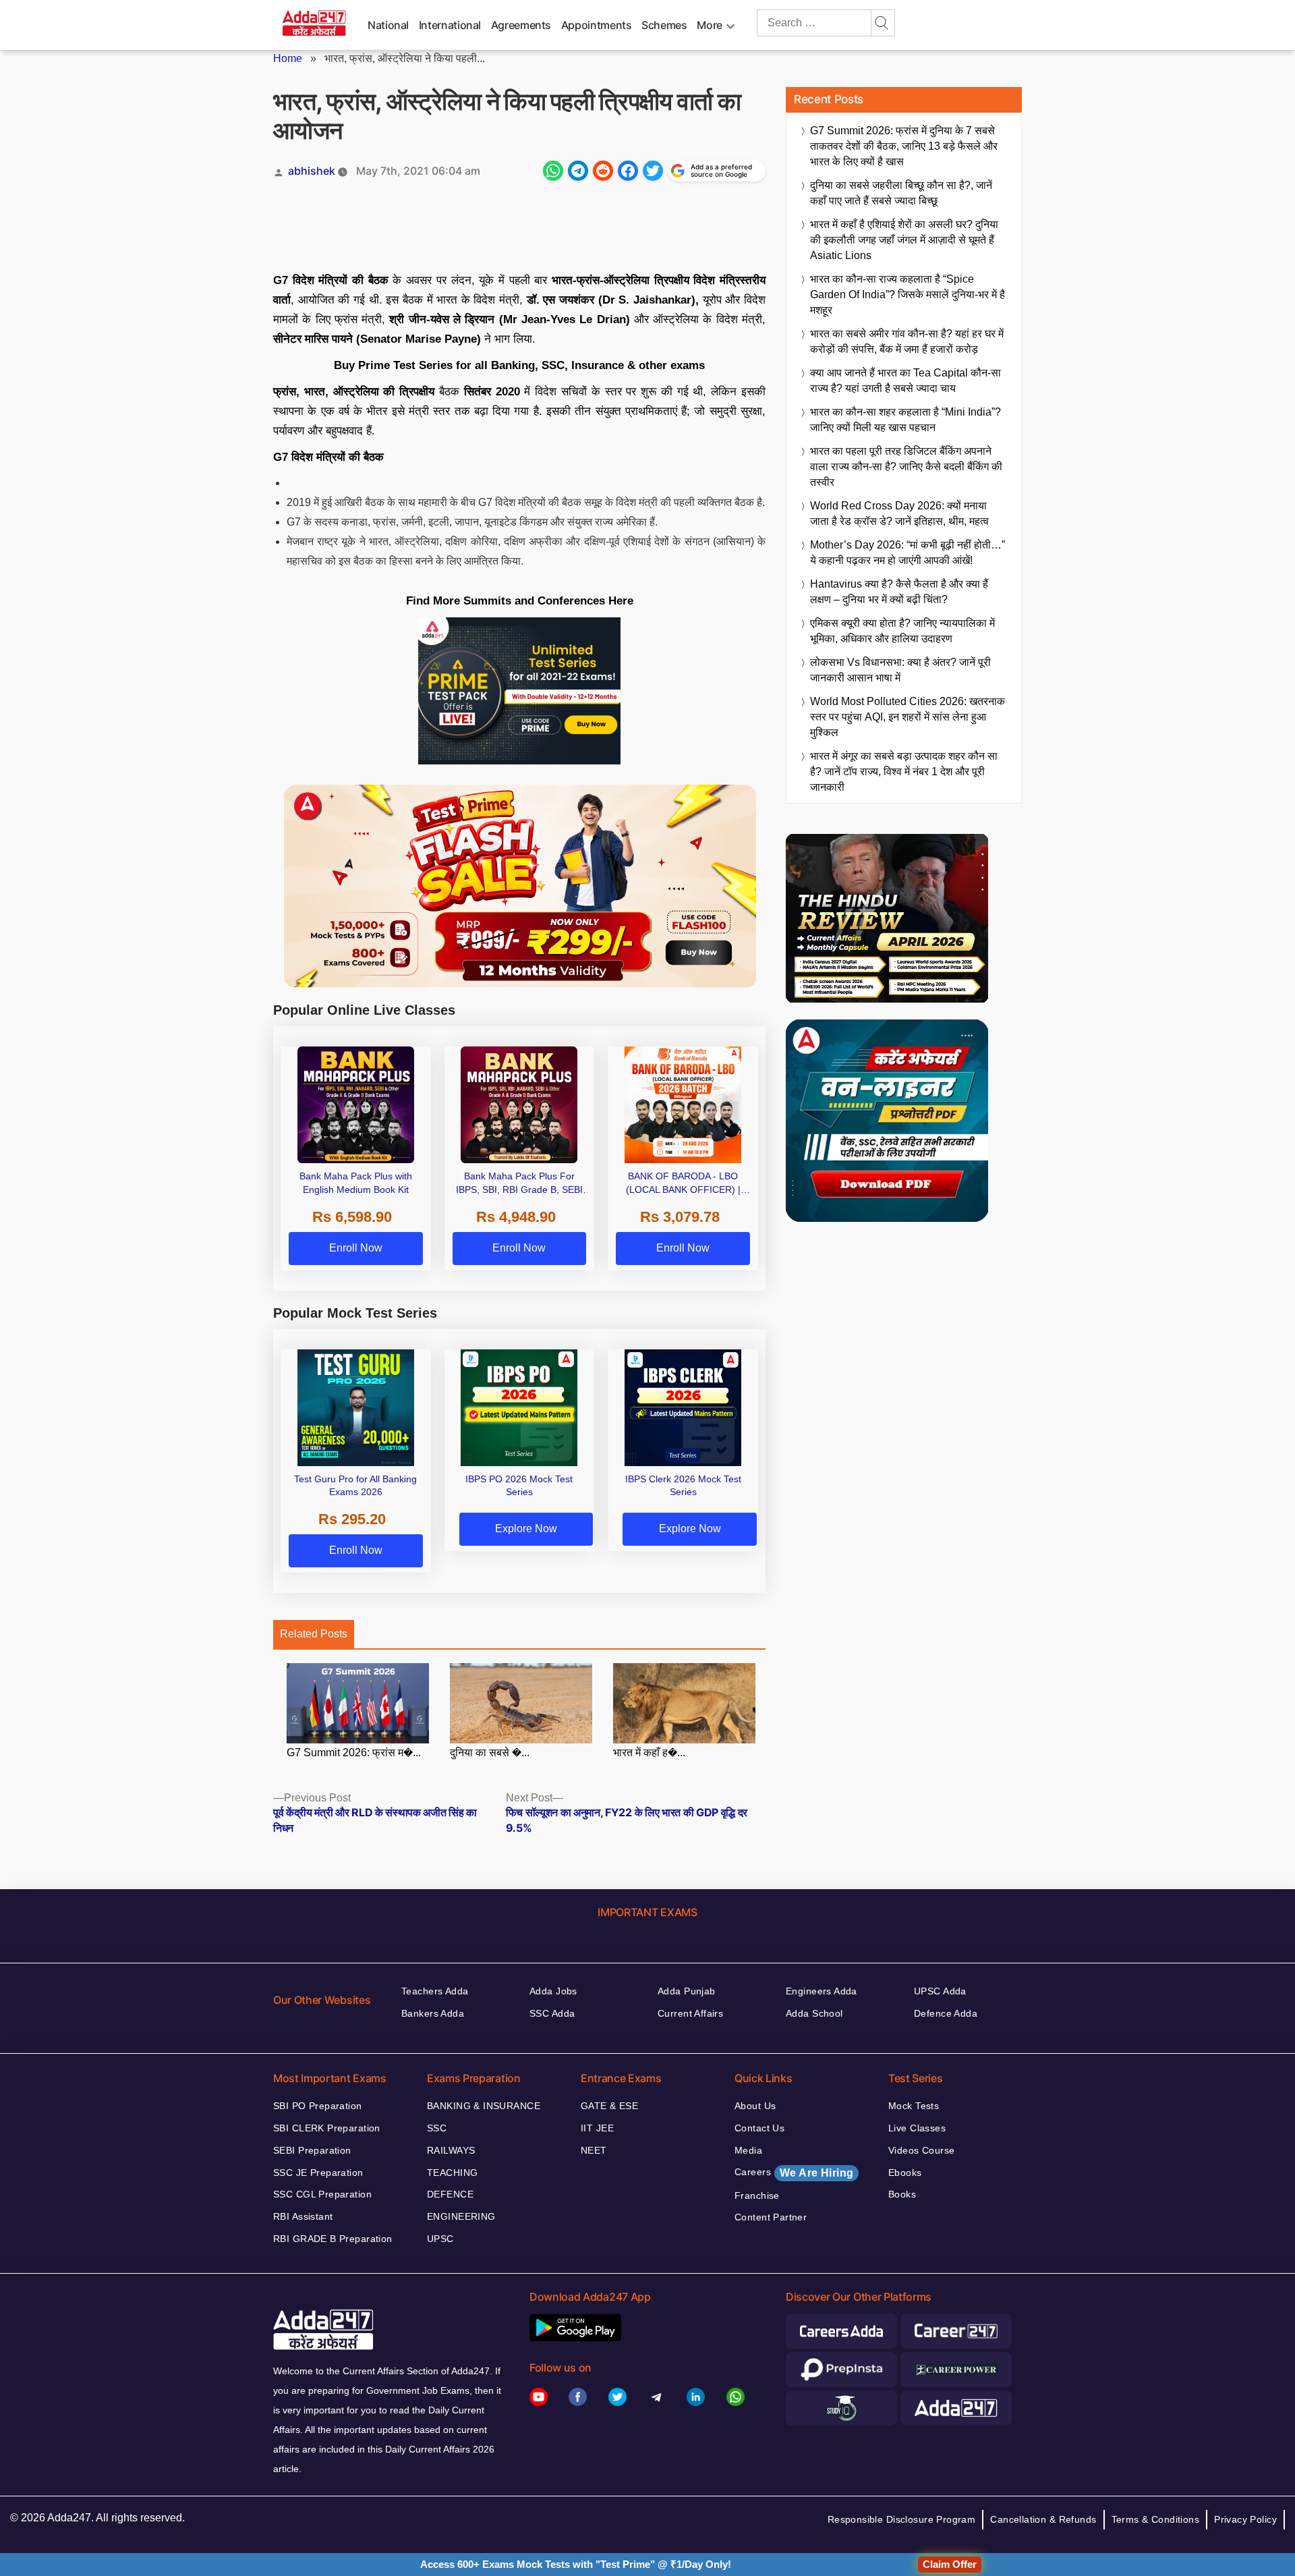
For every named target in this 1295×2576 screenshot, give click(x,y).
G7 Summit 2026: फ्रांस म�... (354, 1753)
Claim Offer (950, 2564)
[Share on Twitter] (653, 171)
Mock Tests (914, 2106)
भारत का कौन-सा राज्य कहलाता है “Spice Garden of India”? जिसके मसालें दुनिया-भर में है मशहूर (908, 295)
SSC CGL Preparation (322, 2194)
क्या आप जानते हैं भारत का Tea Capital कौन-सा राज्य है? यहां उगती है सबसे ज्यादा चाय (905, 381)
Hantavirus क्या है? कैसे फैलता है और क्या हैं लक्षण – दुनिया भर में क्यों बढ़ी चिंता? (899, 592)
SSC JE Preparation (318, 2173)
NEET (594, 2150)
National (388, 25)
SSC (437, 2128)
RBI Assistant (303, 2216)
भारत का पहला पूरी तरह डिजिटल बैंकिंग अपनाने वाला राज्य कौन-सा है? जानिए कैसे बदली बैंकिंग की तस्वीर (906, 467)
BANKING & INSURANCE (484, 2106)
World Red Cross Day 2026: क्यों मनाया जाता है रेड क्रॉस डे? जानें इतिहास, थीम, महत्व (899, 513)
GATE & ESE (609, 2106)
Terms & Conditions (1156, 2519)
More (710, 25)
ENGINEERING (461, 2216)
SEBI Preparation (312, 2150)
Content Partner (771, 2217)
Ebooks (905, 2173)
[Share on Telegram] (578, 171)
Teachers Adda (435, 1991)
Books (902, 2194)
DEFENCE (450, 2194)
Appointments (597, 25)
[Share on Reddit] (603, 171)
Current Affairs (690, 2013)
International (450, 25)
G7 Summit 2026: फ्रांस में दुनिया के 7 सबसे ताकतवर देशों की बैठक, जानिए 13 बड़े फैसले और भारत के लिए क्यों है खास (904, 146)
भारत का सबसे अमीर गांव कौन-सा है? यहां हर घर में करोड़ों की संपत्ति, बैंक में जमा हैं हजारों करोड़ (907, 341)
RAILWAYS (451, 2150)
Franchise (757, 2195)
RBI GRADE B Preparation (333, 2239)
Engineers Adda (822, 1991)
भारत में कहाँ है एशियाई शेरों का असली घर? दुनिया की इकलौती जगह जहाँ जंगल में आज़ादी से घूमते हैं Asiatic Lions (904, 240)
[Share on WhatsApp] (553, 171)
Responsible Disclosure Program (902, 2519)
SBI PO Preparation (318, 2106)
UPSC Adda (940, 1991)
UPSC (440, 2239)
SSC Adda (552, 2013)
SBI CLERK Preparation (327, 2128)
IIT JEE (597, 2128)
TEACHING (452, 2173)
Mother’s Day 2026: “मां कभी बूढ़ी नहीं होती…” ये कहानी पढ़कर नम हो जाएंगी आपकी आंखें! (908, 553)
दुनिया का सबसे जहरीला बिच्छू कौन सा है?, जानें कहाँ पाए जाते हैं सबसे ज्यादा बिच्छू (901, 193)
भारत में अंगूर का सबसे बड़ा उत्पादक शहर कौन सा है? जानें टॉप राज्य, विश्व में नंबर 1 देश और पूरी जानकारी (904, 772)
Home (288, 58)
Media (748, 2150)
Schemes (664, 25)
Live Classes (917, 2128)
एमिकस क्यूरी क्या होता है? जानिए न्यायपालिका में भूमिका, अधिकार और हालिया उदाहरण (902, 631)
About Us (755, 2106)
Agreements (521, 25)
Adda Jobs (553, 1991)
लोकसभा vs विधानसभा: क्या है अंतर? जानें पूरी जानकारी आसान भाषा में (900, 670)
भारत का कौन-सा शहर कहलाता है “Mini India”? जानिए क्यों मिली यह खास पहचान (905, 420)
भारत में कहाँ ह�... (649, 1753)
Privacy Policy (1245, 2519)
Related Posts (314, 1634)
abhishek (312, 171)
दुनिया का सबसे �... (490, 1753)
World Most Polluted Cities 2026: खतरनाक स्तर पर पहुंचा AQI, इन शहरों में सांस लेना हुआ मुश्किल (908, 717)
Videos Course (921, 2150)
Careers (794, 2173)
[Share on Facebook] (628, 171)
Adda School (814, 2013)
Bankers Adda (433, 2013)
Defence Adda (946, 2013)
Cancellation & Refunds (1043, 2519)
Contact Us (759, 2128)
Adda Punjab (687, 1991)
